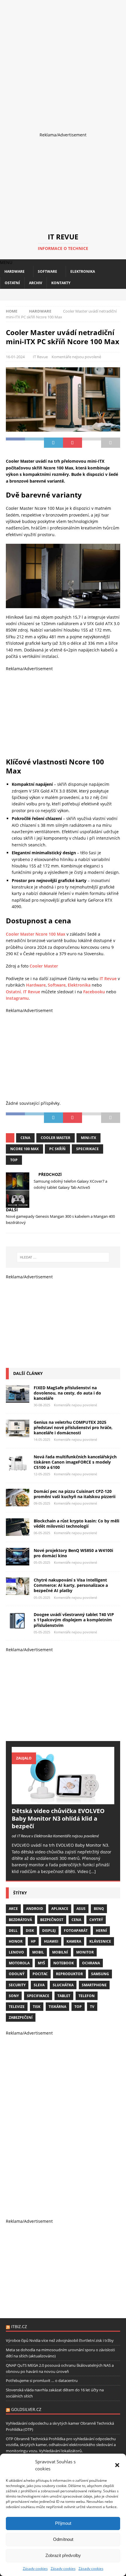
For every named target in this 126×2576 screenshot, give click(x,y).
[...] (93, 1871)
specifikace (38, 1996)
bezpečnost (52, 1920)
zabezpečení (21, 2017)
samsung (100, 1974)
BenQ (99, 1909)
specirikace (87, 1149)
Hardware (15, 271)
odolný (17, 1974)
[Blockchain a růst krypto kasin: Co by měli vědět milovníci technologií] (18, 1527)
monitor (85, 1952)
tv (92, 2007)
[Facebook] (53, 295)
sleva (39, 1985)
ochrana (91, 1963)
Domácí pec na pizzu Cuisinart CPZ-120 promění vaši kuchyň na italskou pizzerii (75, 1494)
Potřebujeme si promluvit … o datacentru (42, 2381)
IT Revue (40, 357)
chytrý (96, 1920)
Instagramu (17, 998)
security (17, 1985)
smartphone (94, 1985)
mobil (38, 1952)
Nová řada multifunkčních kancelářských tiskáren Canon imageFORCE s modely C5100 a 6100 (75, 1462)
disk (30, 1931)
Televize (17, 2007)
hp (33, 1941)
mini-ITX (88, 1138)
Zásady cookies (35, 2569)
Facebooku (94, 992)
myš (41, 1963)
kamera (74, 1941)
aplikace (60, 1909)
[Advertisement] (63, 63)
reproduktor (69, 1974)
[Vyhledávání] (63, 1257)
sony (14, 1996)
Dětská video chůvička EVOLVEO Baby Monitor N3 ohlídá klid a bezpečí (58, 1818)
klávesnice (100, 1941)
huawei (51, 1941)
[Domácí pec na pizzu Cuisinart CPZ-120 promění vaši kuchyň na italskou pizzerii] (18, 1498)
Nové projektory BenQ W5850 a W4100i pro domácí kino (73, 1553)
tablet (64, 1996)
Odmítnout (63, 2539)
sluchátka (63, 1985)
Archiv (36, 283)
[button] (117, 2465)
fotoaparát (76, 1931)
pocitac (40, 1974)
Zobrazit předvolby (63, 2555)
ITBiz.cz (19, 2327)
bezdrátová (20, 1920)
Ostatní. (14, 992)
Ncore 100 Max (24, 1149)
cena (25, 1138)
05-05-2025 (42, 1562)
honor (16, 1941)
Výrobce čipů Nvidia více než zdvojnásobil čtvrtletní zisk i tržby (60, 2340)
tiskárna (57, 2007)
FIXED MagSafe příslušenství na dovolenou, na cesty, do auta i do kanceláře (67, 1393)
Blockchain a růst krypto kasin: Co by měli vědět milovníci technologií (76, 1523)
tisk (37, 2007)
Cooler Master (44, 966)
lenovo (16, 1952)
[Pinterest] (73, 295)
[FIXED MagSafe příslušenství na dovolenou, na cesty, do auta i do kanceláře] (18, 1394)
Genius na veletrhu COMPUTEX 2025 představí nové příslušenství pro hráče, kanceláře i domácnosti (73, 1427)
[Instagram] (63, 295)
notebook (64, 1963)
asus (81, 1909)
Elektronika (83, 271)
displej (49, 1931)
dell (13, 1931)
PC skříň (57, 1149)
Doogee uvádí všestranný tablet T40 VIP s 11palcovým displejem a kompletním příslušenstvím (74, 1620)
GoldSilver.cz (26, 2409)
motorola (19, 1963)
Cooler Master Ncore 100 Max (36, 934)
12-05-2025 (42, 1474)
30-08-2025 (42, 1405)
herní (101, 1931)
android (35, 1909)
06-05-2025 (42, 1533)
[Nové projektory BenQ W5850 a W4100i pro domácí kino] (18, 1557)
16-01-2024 (15, 357)
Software (47, 271)
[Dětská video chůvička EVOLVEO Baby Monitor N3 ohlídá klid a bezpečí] (63, 1776)
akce (13, 1909)
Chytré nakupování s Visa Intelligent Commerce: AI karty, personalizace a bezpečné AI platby (71, 1585)
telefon (87, 1996)
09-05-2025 (42, 1503)
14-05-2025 (42, 1439)
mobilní (60, 1952)
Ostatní (12, 283)
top (14, 1160)
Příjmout (63, 2523)
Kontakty (61, 283)
